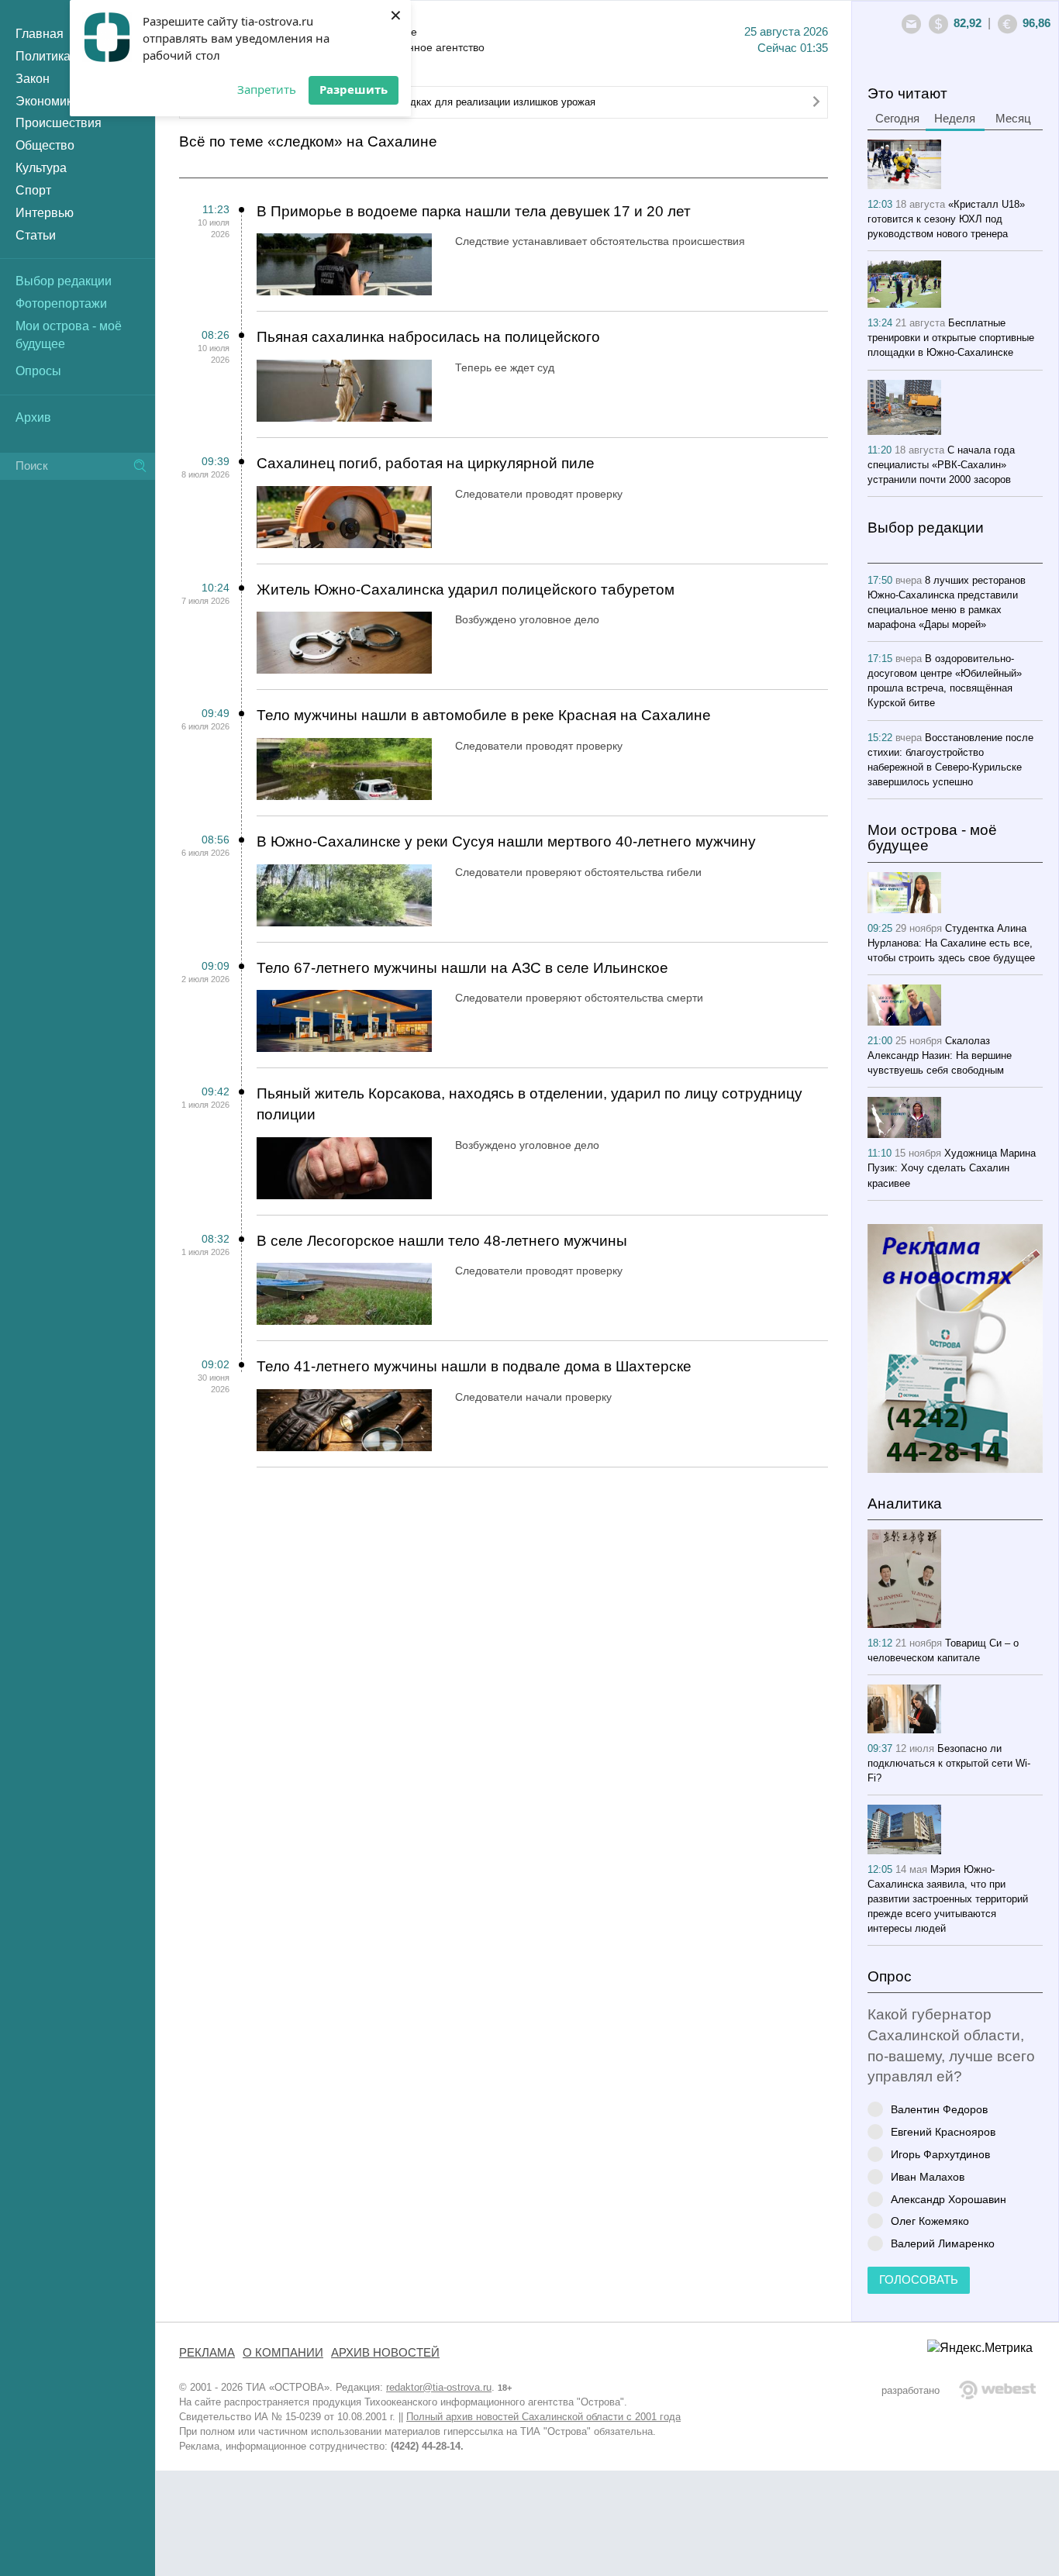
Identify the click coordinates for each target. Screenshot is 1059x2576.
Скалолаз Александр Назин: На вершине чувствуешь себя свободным (940, 1055)
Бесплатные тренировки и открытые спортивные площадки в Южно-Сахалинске (951, 338)
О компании (283, 2353)
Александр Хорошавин (949, 2199)
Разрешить (354, 89)
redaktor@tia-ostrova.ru (439, 2387)
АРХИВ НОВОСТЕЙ (385, 2353)
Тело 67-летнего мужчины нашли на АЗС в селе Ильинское (462, 968)
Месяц (1013, 119)
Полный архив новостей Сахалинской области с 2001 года (543, 2417)
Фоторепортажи (61, 303)
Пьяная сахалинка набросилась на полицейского (428, 337)
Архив (33, 417)
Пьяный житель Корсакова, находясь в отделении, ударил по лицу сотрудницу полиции (529, 1104)
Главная (40, 34)
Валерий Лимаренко (943, 2243)
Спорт (33, 190)
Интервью (45, 213)
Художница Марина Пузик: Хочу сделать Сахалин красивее (952, 1168)
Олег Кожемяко (930, 2221)
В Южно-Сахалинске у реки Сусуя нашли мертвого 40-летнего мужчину (506, 841)
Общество (45, 145)
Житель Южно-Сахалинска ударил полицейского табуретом (466, 590)
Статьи (36, 235)
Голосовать (919, 2280)
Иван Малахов (928, 2176)
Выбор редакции (64, 281)
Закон (33, 79)
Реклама (207, 2353)
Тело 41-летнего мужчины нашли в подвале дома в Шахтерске (474, 1366)
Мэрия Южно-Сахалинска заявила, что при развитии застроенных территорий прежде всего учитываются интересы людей (948, 1899)
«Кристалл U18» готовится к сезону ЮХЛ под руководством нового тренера (946, 219)
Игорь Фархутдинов (940, 2154)
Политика (43, 56)
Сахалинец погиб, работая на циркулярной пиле (426, 463)
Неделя (955, 119)
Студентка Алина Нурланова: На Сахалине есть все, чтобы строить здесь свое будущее (951, 943)
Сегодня (897, 119)
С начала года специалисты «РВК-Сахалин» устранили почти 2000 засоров (941, 465)
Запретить (267, 89)
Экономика (47, 101)
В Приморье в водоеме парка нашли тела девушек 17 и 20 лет (474, 211)
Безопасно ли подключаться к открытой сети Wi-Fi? (949, 1763)
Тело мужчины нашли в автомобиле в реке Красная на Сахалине (484, 715)
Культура (41, 168)
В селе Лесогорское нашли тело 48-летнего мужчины (442, 1241)
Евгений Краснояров (943, 2131)
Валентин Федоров (939, 2109)
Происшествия (59, 123)
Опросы (38, 371)
